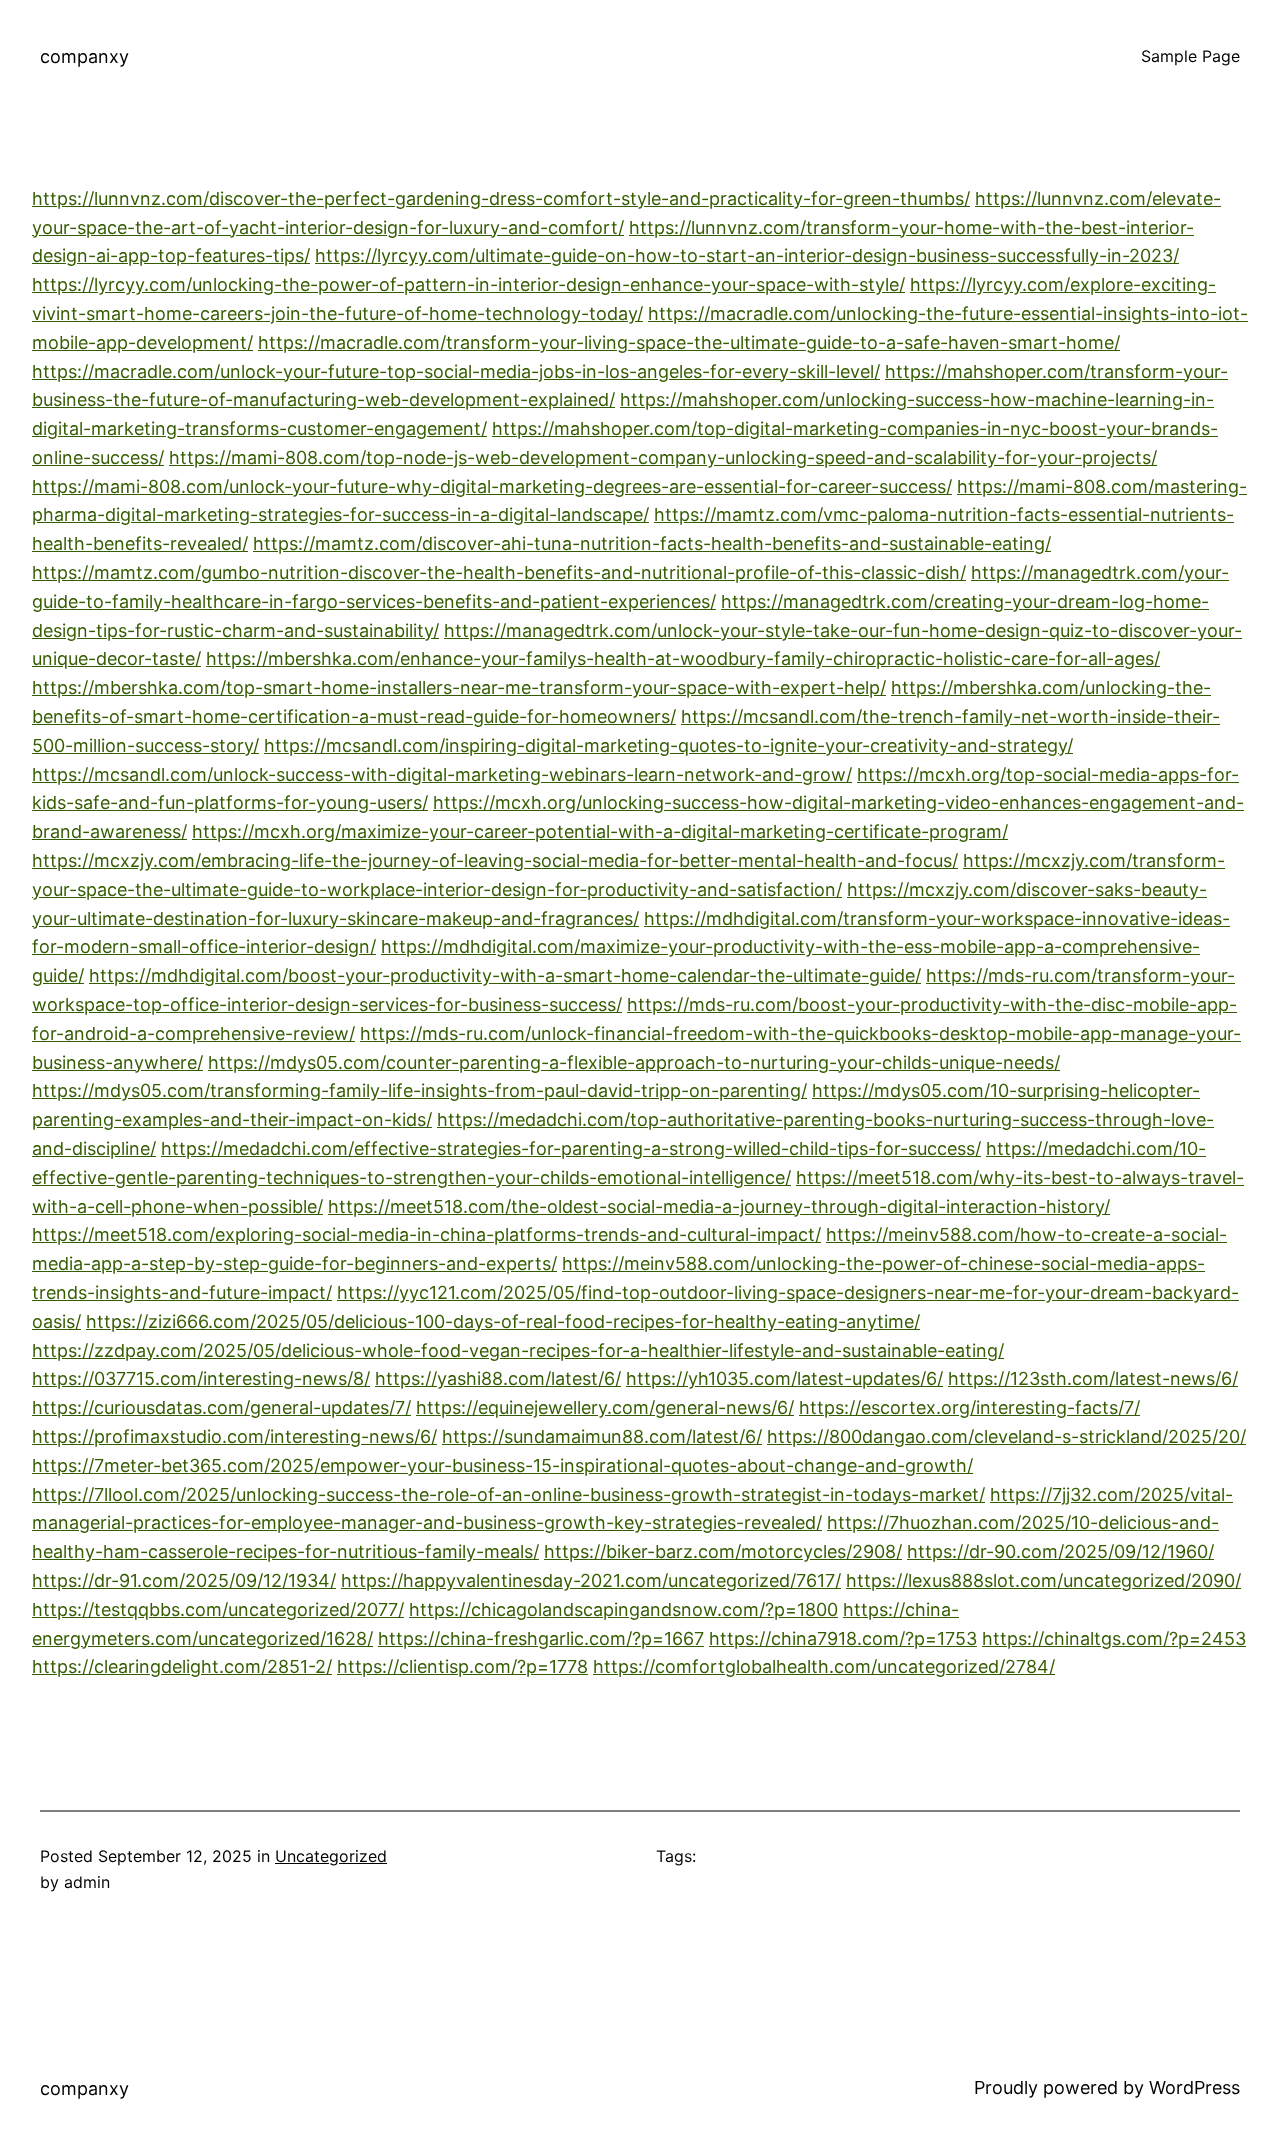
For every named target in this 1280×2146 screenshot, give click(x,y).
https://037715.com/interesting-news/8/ (201, 1378)
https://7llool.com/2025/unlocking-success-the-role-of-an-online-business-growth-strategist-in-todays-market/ (508, 1494)
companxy (84, 56)
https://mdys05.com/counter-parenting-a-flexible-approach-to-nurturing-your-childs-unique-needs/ (634, 1062)
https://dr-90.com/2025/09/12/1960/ (1060, 1551)
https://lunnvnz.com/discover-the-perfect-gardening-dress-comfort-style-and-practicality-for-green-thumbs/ (501, 198)
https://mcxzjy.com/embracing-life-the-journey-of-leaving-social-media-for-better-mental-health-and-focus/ (495, 860)
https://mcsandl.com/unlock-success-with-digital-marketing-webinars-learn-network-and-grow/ (442, 774)
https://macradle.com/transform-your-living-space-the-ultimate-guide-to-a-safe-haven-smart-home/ (689, 342)
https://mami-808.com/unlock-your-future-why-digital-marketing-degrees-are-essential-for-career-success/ (492, 486)
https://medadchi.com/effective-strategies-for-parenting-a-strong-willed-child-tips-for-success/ (571, 1148)
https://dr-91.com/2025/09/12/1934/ (184, 1580)
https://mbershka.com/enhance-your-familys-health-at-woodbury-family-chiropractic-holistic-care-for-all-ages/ (683, 658)
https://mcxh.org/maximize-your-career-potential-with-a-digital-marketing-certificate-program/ (600, 831)
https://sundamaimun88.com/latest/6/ (602, 1436)
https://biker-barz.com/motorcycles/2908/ (723, 1551)
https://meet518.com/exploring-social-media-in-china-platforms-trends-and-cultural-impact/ (426, 1234)
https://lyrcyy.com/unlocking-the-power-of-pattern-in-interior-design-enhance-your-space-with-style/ (468, 284)
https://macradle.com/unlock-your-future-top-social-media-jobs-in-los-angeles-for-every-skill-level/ (456, 371)
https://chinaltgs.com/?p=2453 (1114, 1638)
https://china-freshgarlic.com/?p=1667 (541, 1638)
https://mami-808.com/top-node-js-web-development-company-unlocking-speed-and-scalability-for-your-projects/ (663, 457)
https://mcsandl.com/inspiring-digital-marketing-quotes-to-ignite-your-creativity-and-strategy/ (668, 745)
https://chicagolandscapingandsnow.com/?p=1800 (623, 1609)
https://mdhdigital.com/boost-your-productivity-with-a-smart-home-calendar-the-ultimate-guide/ (505, 975)
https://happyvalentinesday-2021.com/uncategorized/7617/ (591, 1580)
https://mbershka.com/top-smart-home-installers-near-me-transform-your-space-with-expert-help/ (459, 687)
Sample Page (1190, 56)
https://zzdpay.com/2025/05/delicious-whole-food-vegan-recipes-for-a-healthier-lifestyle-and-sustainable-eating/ (518, 1350)
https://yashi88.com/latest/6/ (498, 1378)
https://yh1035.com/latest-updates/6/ (784, 1378)
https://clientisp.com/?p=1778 (462, 1666)
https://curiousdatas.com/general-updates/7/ (221, 1407)
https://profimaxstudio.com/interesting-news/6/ (234, 1436)
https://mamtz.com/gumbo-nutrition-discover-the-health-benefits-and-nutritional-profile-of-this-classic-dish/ (499, 572)
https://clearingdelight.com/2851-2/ (182, 1666)
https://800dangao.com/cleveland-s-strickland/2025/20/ (1006, 1436)
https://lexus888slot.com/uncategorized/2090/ (1043, 1580)
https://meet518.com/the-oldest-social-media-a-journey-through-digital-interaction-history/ (719, 1206)
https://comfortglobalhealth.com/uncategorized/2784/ (824, 1666)
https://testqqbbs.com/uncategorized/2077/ (218, 1609)
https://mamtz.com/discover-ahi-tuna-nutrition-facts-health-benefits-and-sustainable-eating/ (652, 543)
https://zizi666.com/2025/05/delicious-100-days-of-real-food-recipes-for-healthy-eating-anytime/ (503, 1321)
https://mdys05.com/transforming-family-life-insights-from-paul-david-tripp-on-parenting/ (419, 1090)
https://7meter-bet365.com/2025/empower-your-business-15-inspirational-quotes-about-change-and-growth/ (502, 1465)
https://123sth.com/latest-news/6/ (1093, 1378)
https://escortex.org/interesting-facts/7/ (969, 1407)
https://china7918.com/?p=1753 (843, 1638)
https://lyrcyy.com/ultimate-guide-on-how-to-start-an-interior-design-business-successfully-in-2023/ (747, 255)
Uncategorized (331, 1856)
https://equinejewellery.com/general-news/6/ (605, 1407)
